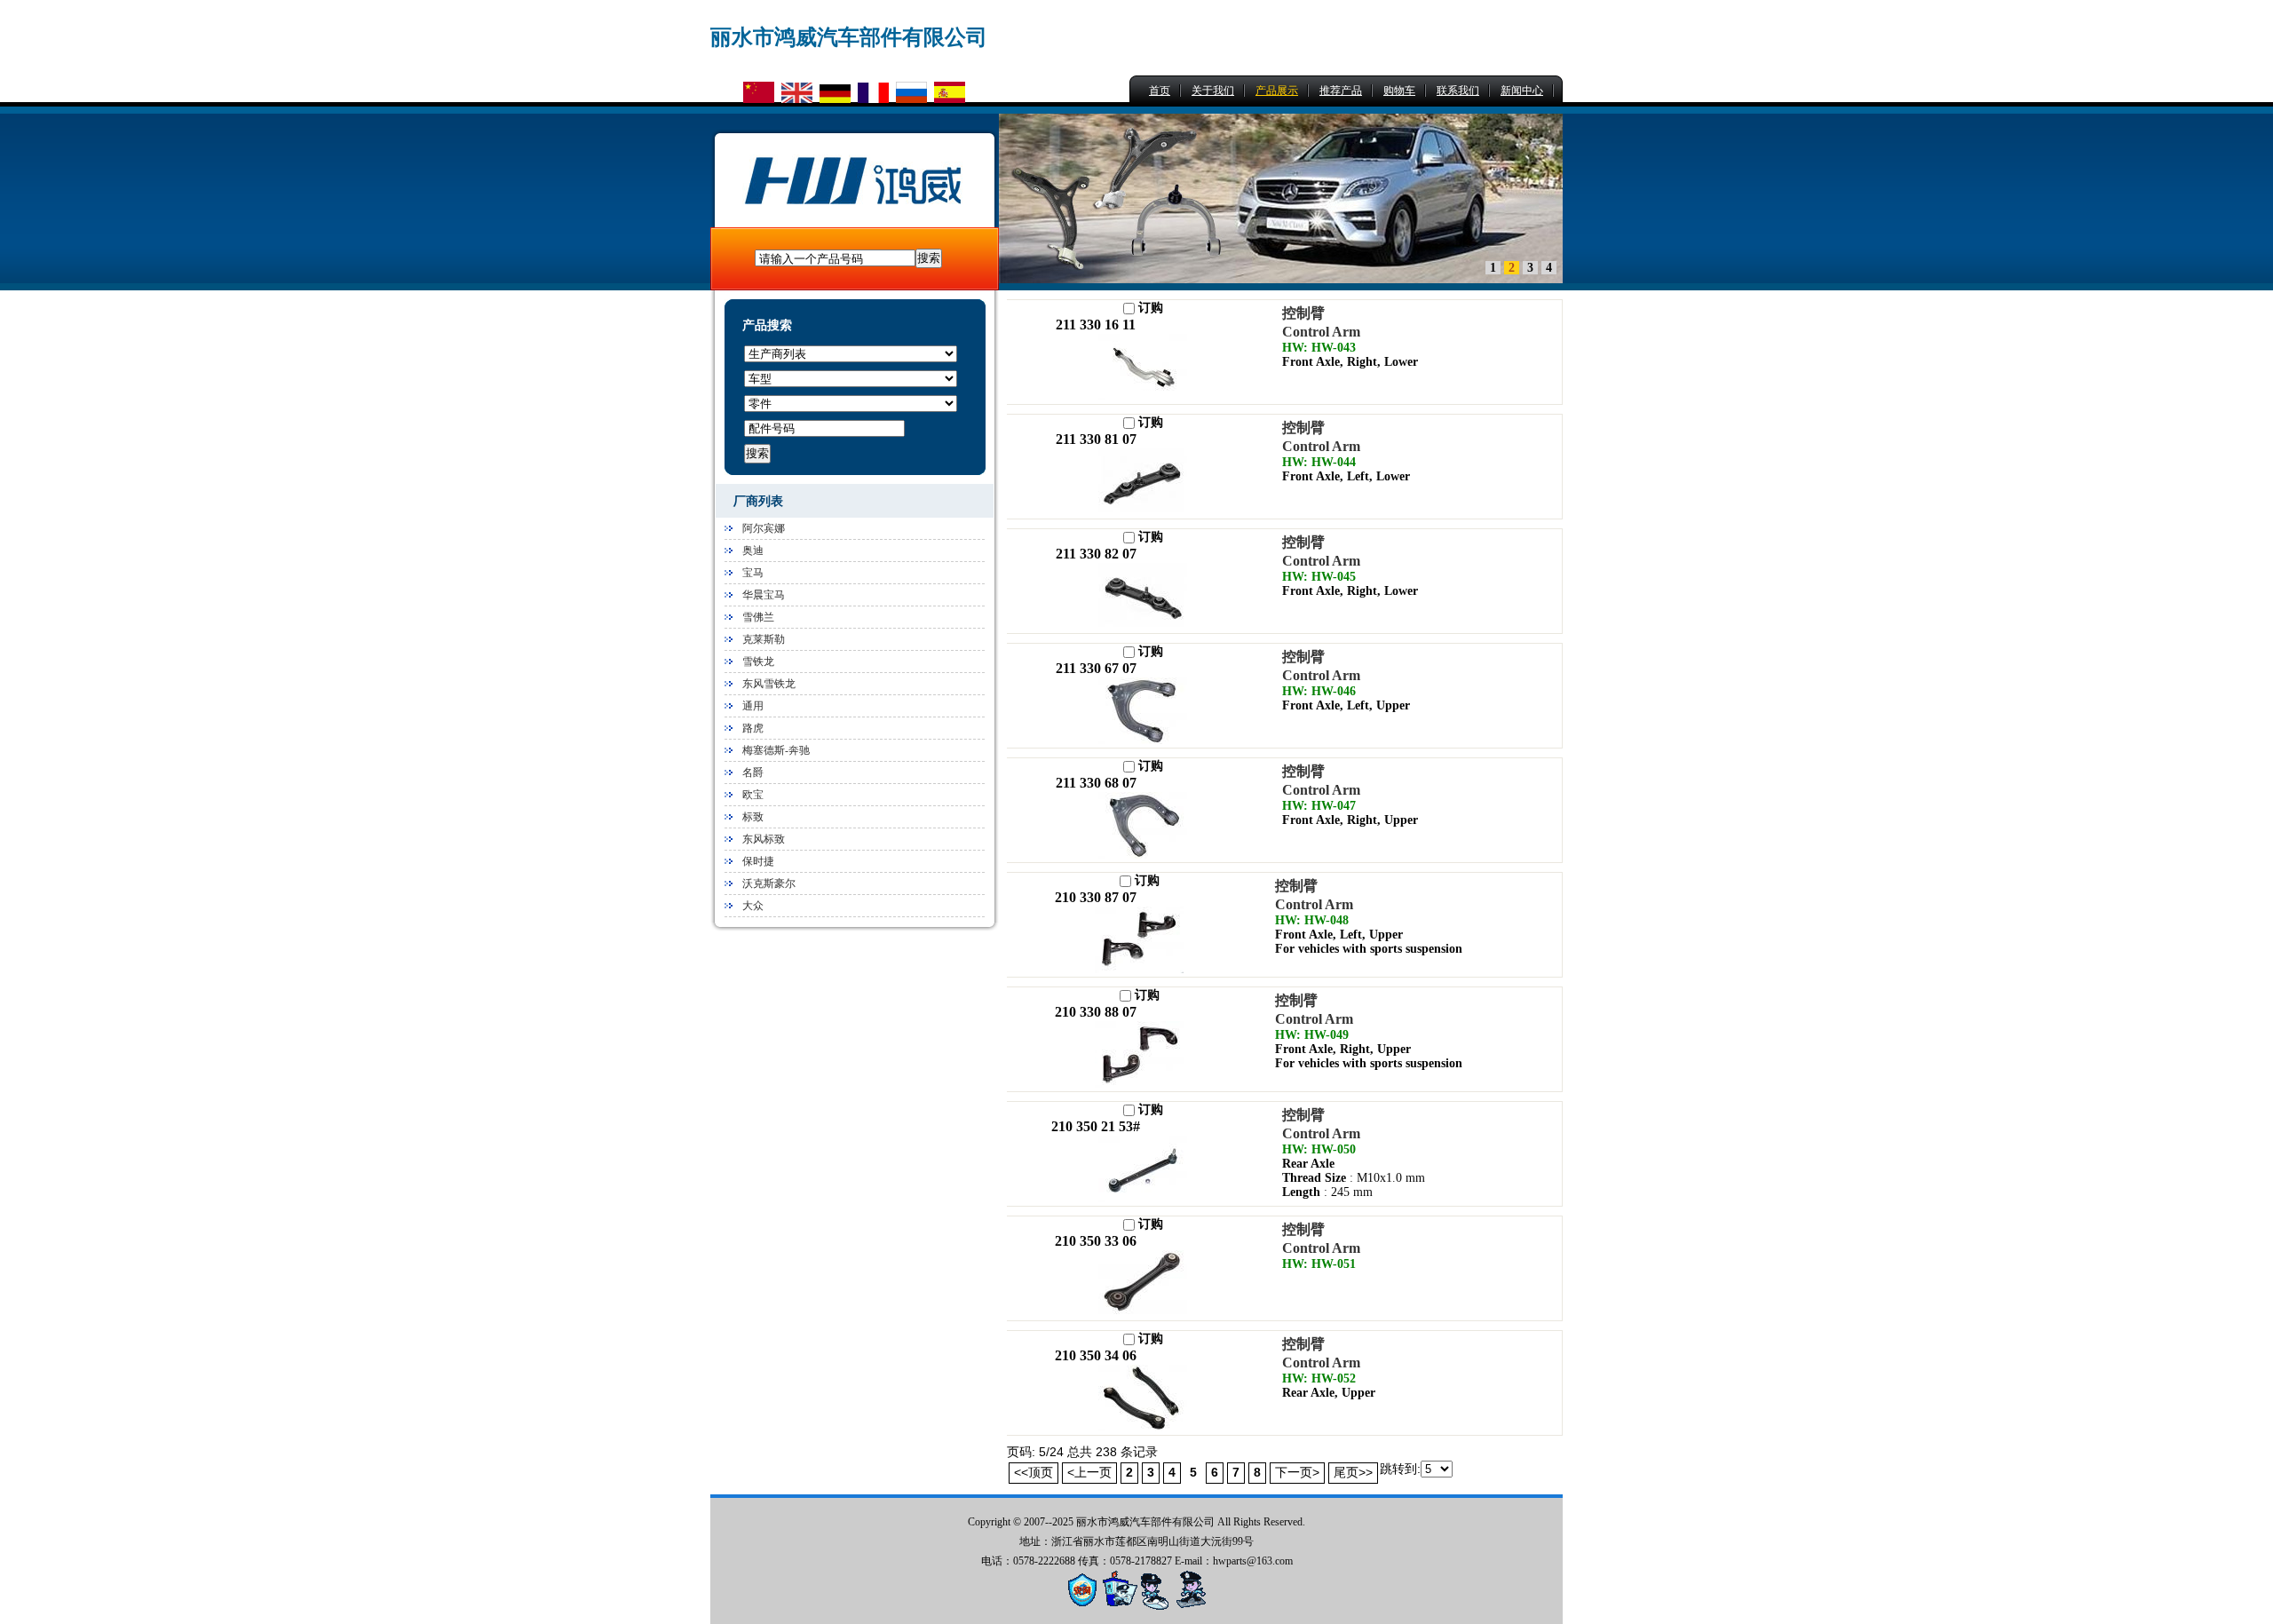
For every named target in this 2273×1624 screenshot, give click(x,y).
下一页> (1297, 1472)
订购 (1149, 308)
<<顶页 (1034, 1472)
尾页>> (1353, 1472)
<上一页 (1089, 1472)
